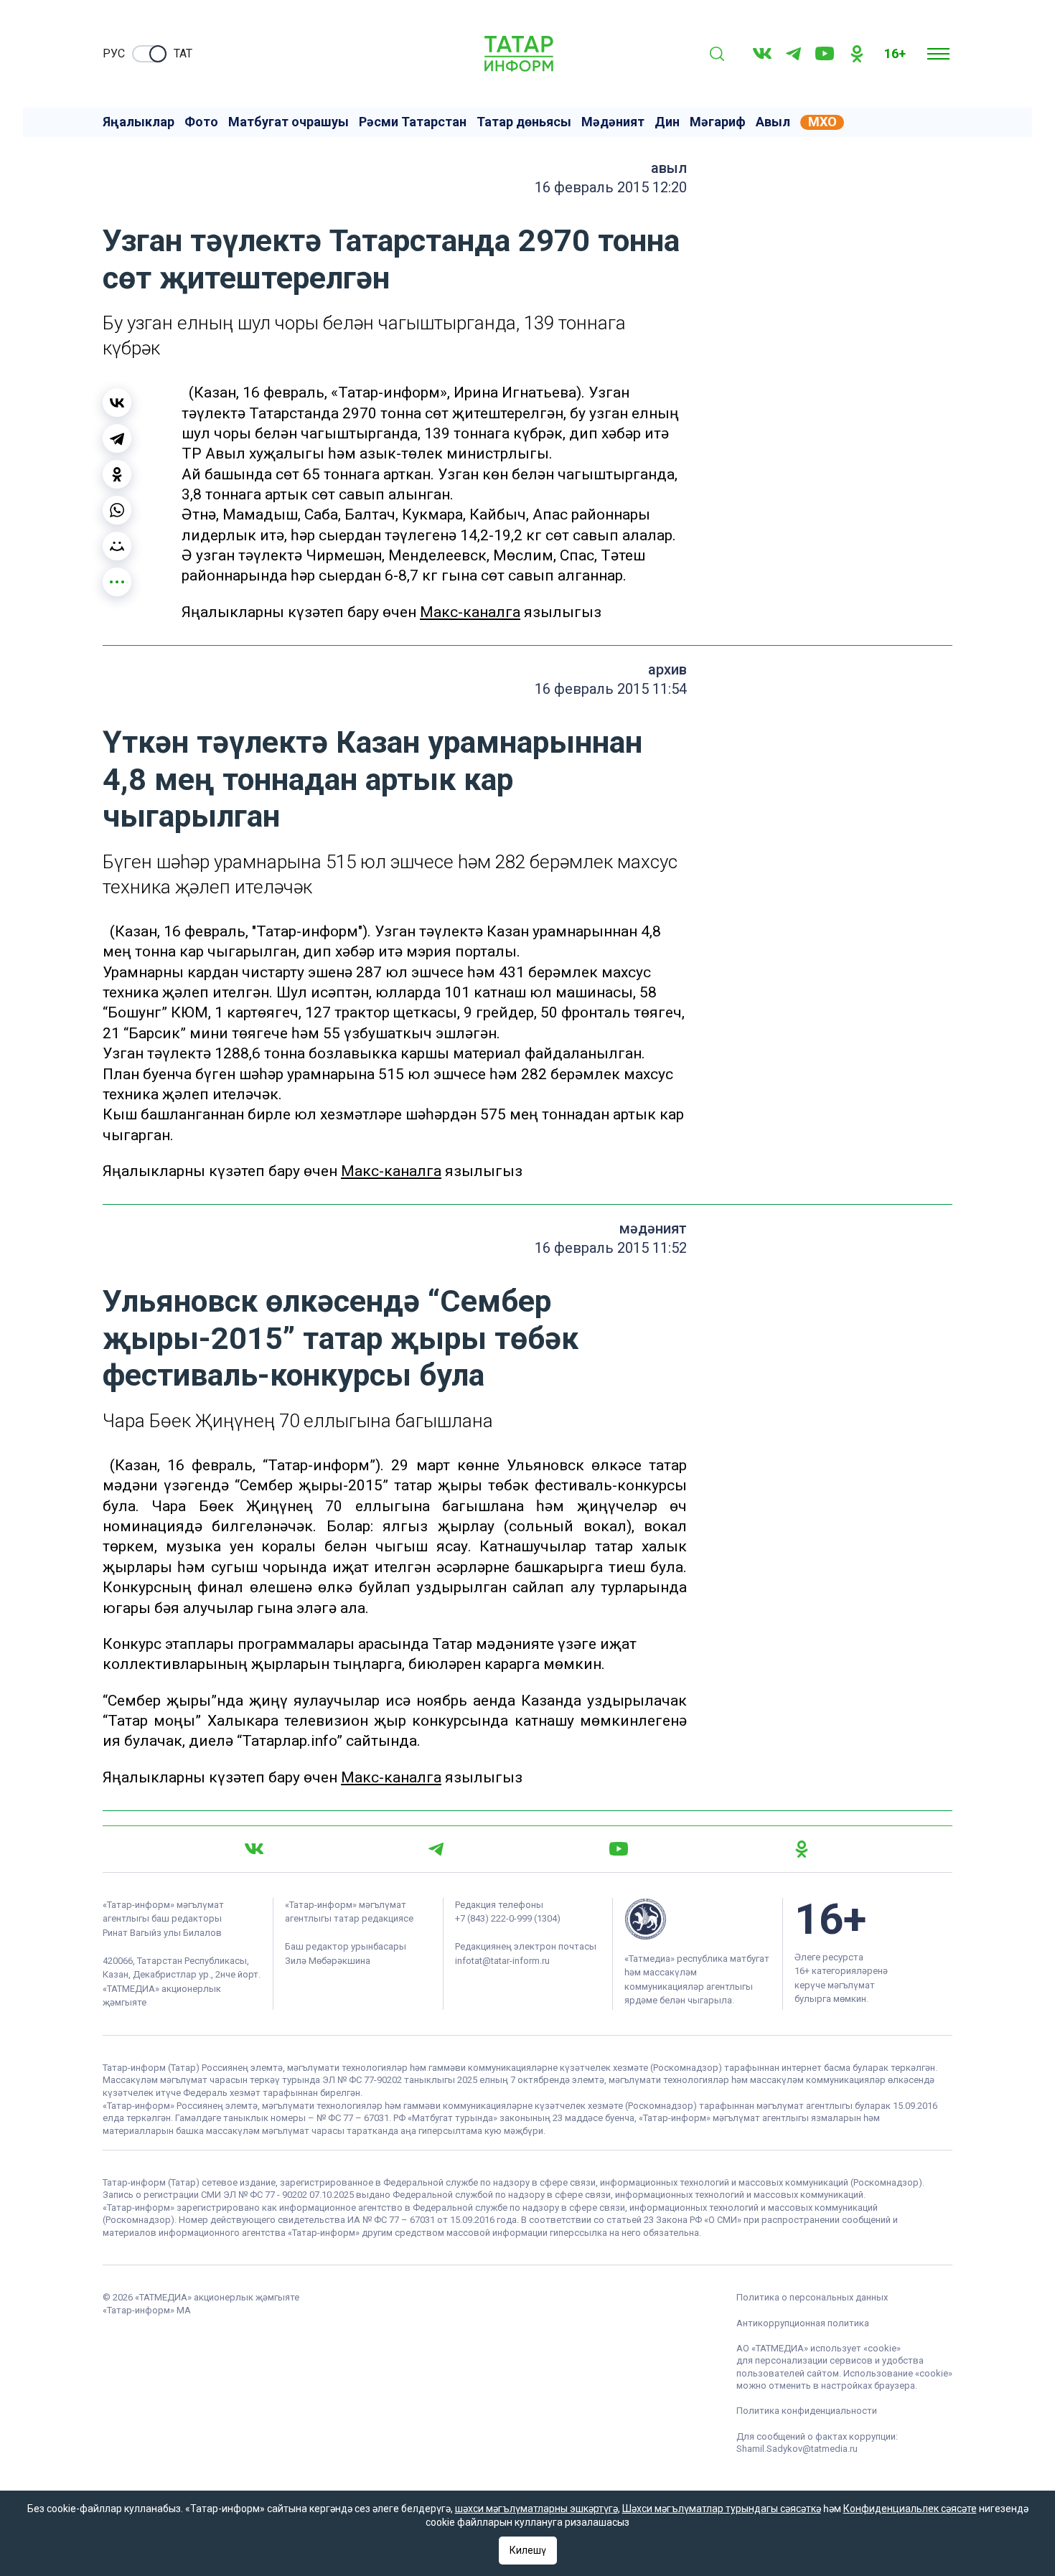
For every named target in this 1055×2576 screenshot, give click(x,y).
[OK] (857, 54)
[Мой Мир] (117, 546)
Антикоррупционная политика (803, 2323)
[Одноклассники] (117, 474)
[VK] (762, 53)
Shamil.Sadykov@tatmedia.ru (797, 2449)
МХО (822, 122)
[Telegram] (793, 54)
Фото (201, 122)
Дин (667, 122)
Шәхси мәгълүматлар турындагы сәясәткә (722, 2509)
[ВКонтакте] (117, 403)
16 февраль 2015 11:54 (611, 689)
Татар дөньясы (524, 122)
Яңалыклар (139, 122)
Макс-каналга (470, 612)
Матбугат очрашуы (289, 122)
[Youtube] (825, 53)
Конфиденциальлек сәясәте (910, 2509)
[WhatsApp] (117, 510)
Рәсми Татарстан (413, 122)
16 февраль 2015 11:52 (611, 1248)
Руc (114, 53)
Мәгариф (718, 122)
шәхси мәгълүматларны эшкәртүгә (536, 2509)
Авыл (773, 122)
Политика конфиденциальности (807, 2411)
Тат (183, 53)
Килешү (528, 2550)
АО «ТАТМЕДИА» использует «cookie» (819, 2348)
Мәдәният (613, 122)
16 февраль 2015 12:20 (611, 187)
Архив (667, 669)
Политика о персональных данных (812, 2297)
